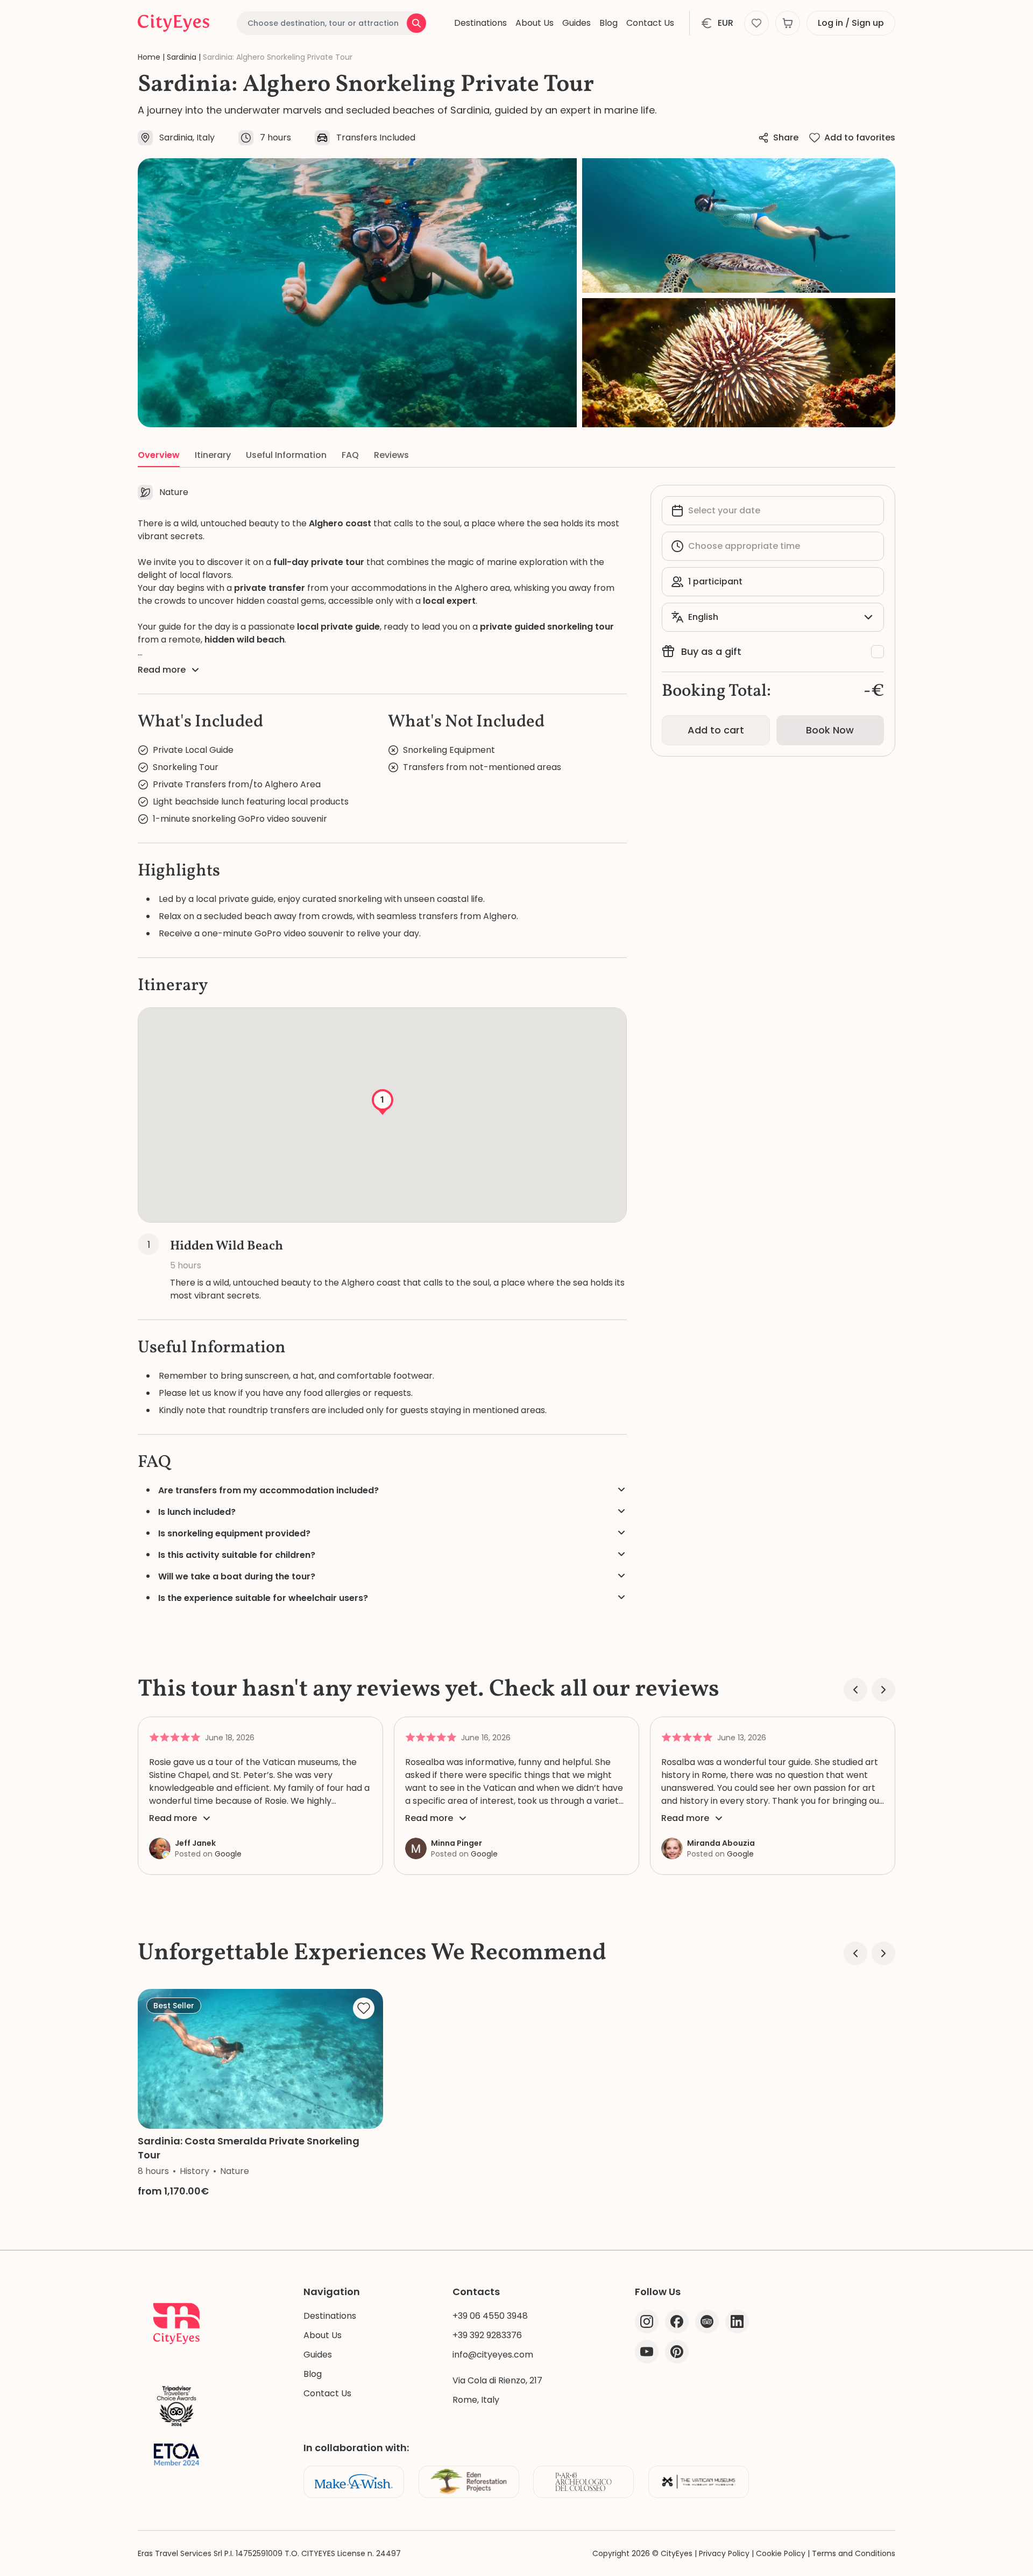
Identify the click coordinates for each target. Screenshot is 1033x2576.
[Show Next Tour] (883, 1953)
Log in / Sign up (851, 23)
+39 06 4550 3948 (490, 2316)
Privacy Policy (724, 2553)
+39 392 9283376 (487, 2335)
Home (149, 57)
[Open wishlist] (756, 23)
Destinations (480, 23)
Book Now (830, 730)
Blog (609, 23)
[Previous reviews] (855, 1690)
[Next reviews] (883, 1690)
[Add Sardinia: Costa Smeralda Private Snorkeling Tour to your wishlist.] (364, 2008)
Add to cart (716, 730)
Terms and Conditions (854, 2553)
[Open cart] (788, 23)
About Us (535, 23)
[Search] (416, 23)
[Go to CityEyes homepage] (174, 23)
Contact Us (650, 23)
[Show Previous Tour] (855, 1953)
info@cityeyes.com (493, 2355)
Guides (576, 23)
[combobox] (331, 23)
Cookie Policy (781, 2553)
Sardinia (182, 57)
